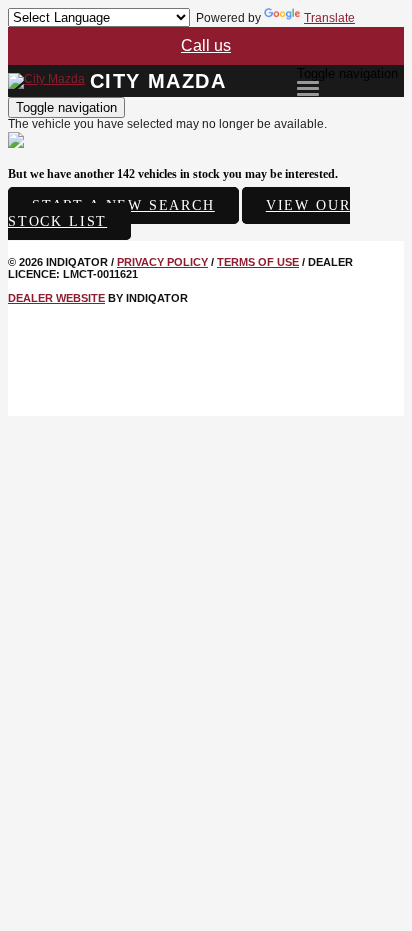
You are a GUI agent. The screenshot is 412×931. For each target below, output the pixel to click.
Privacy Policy (162, 262)
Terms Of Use (258, 262)
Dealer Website (56, 298)
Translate (329, 18)
